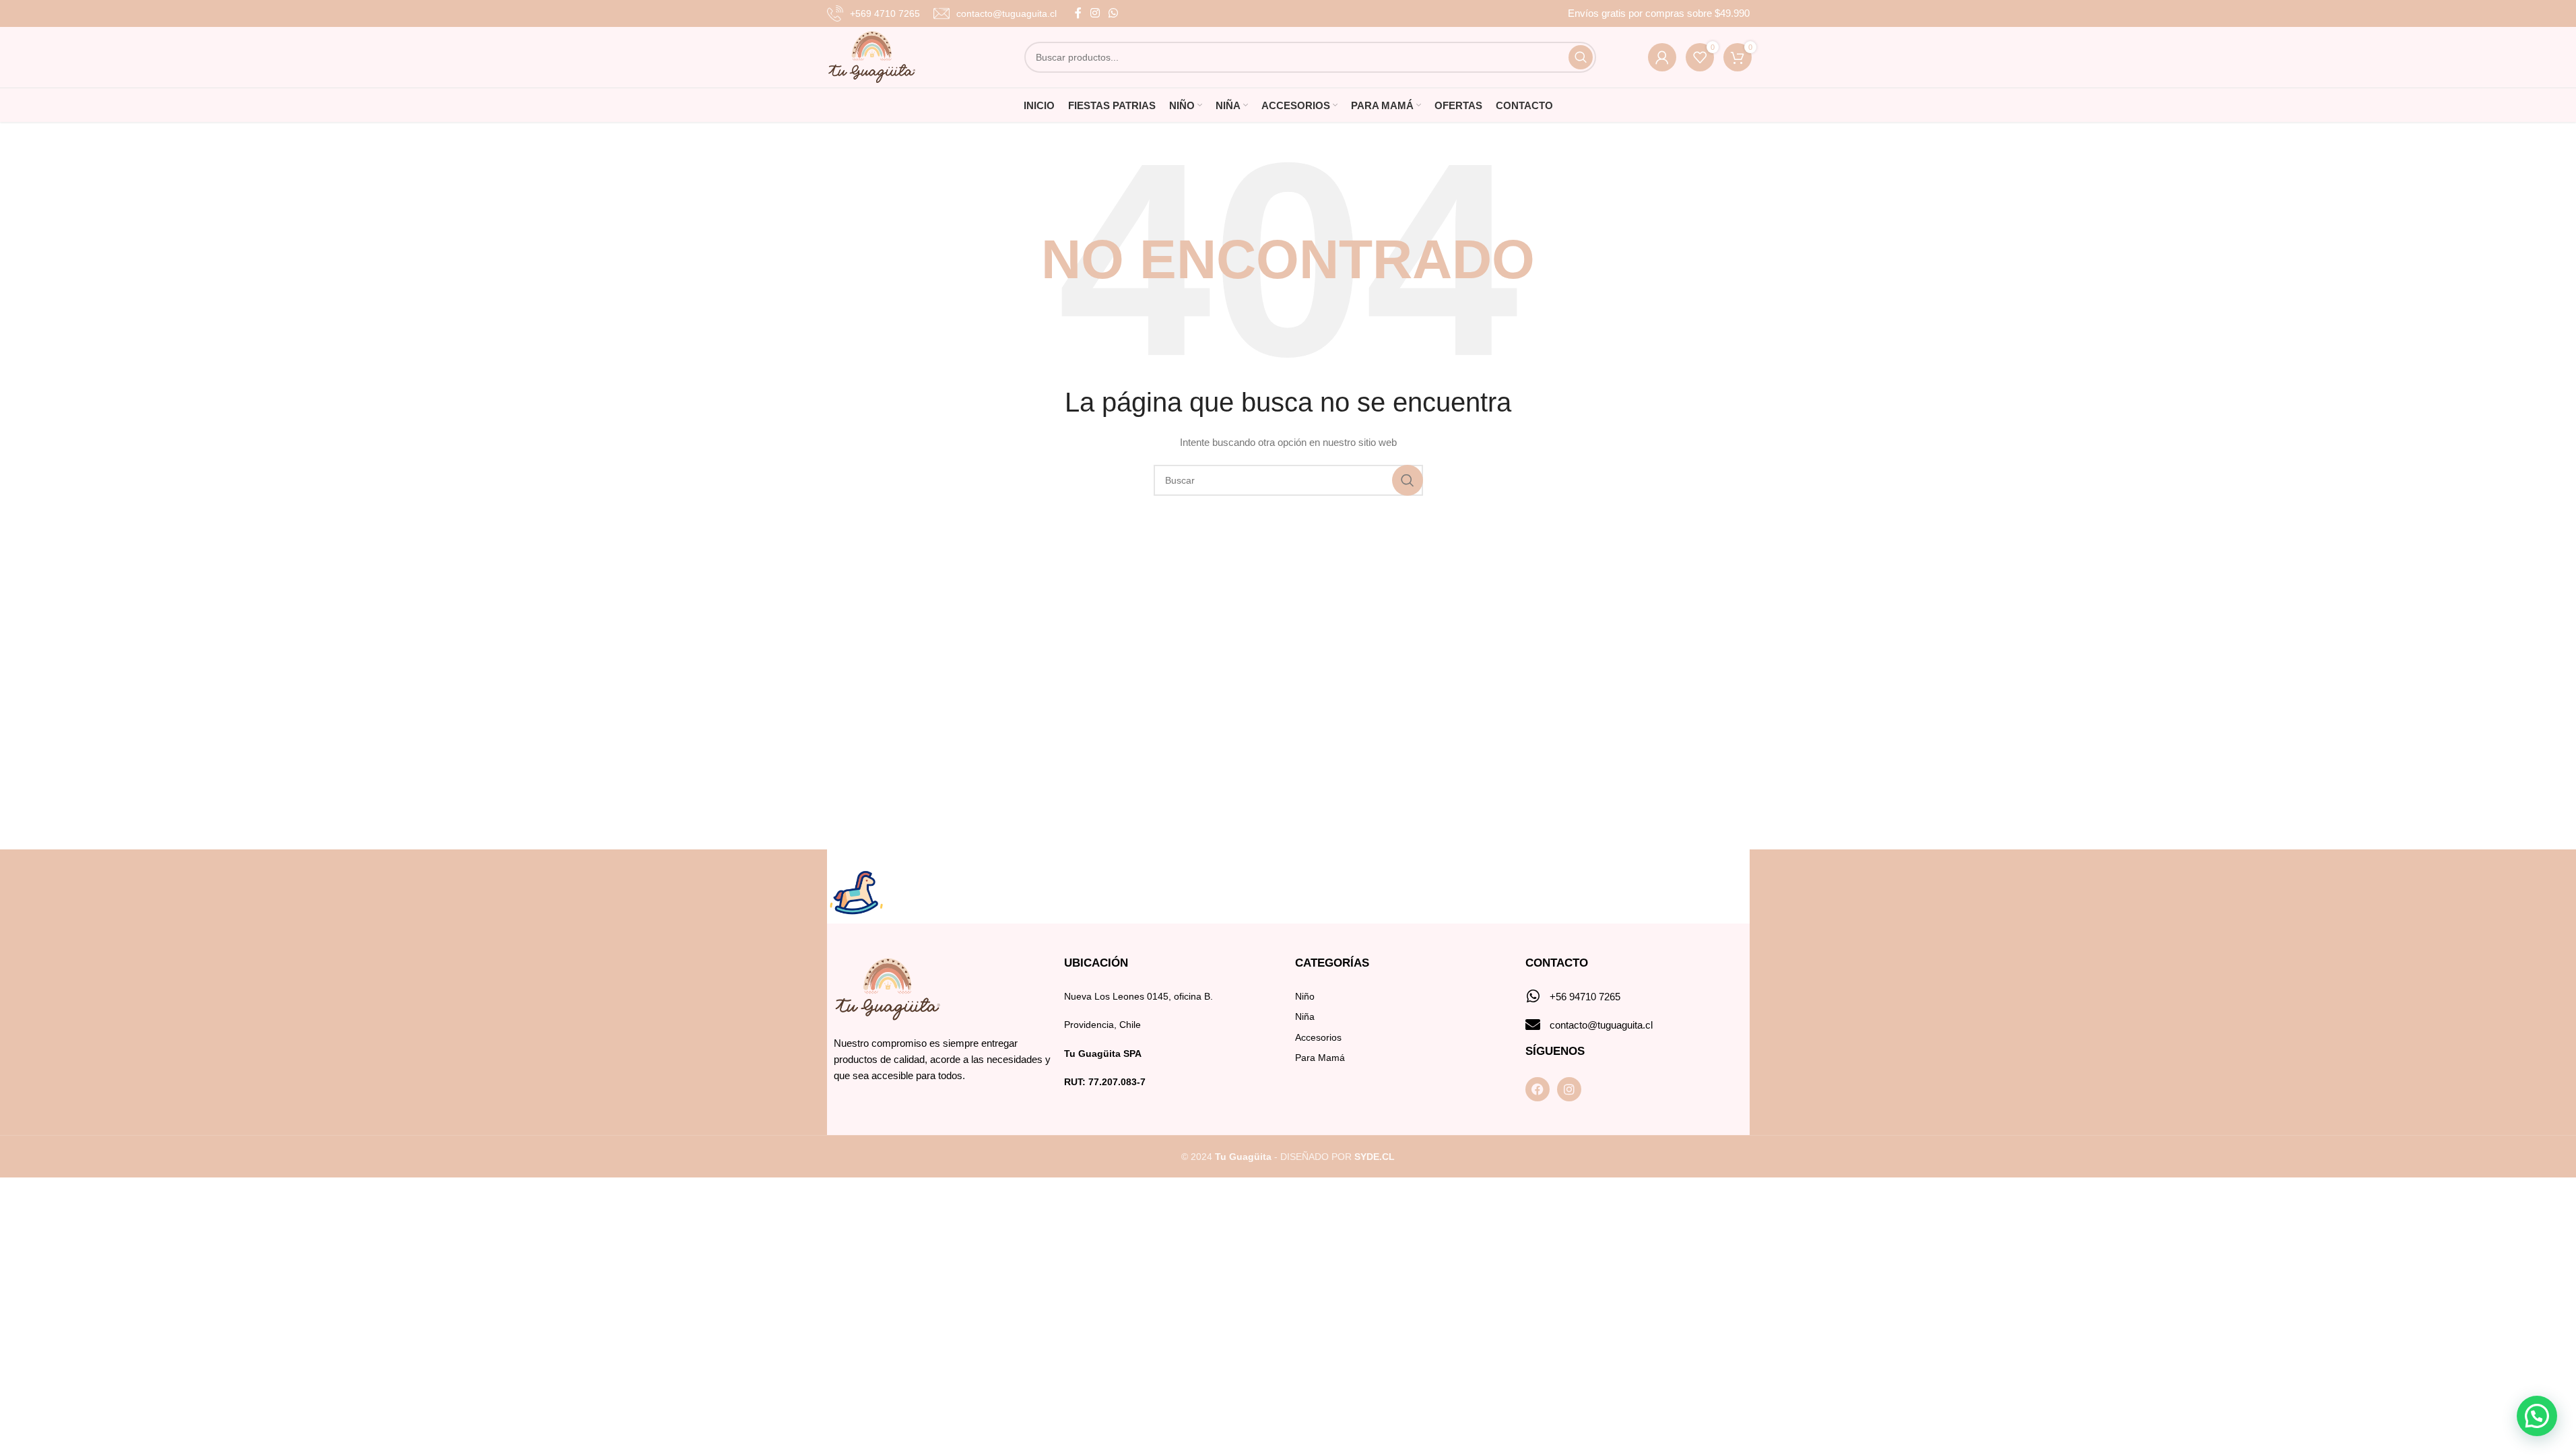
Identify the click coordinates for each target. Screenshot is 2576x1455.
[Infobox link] (873, 13)
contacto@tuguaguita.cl (1601, 1025)
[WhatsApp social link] (1114, 13)
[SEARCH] (1581, 57)
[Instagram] (1569, 1089)
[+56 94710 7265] (1533, 996)
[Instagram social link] (1095, 13)
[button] (2537, 1416)
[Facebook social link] (1078, 13)
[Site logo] (872, 57)
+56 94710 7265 (1585, 997)
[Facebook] (1538, 1089)
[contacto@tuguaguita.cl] (1533, 1025)
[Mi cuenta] (1662, 57)
